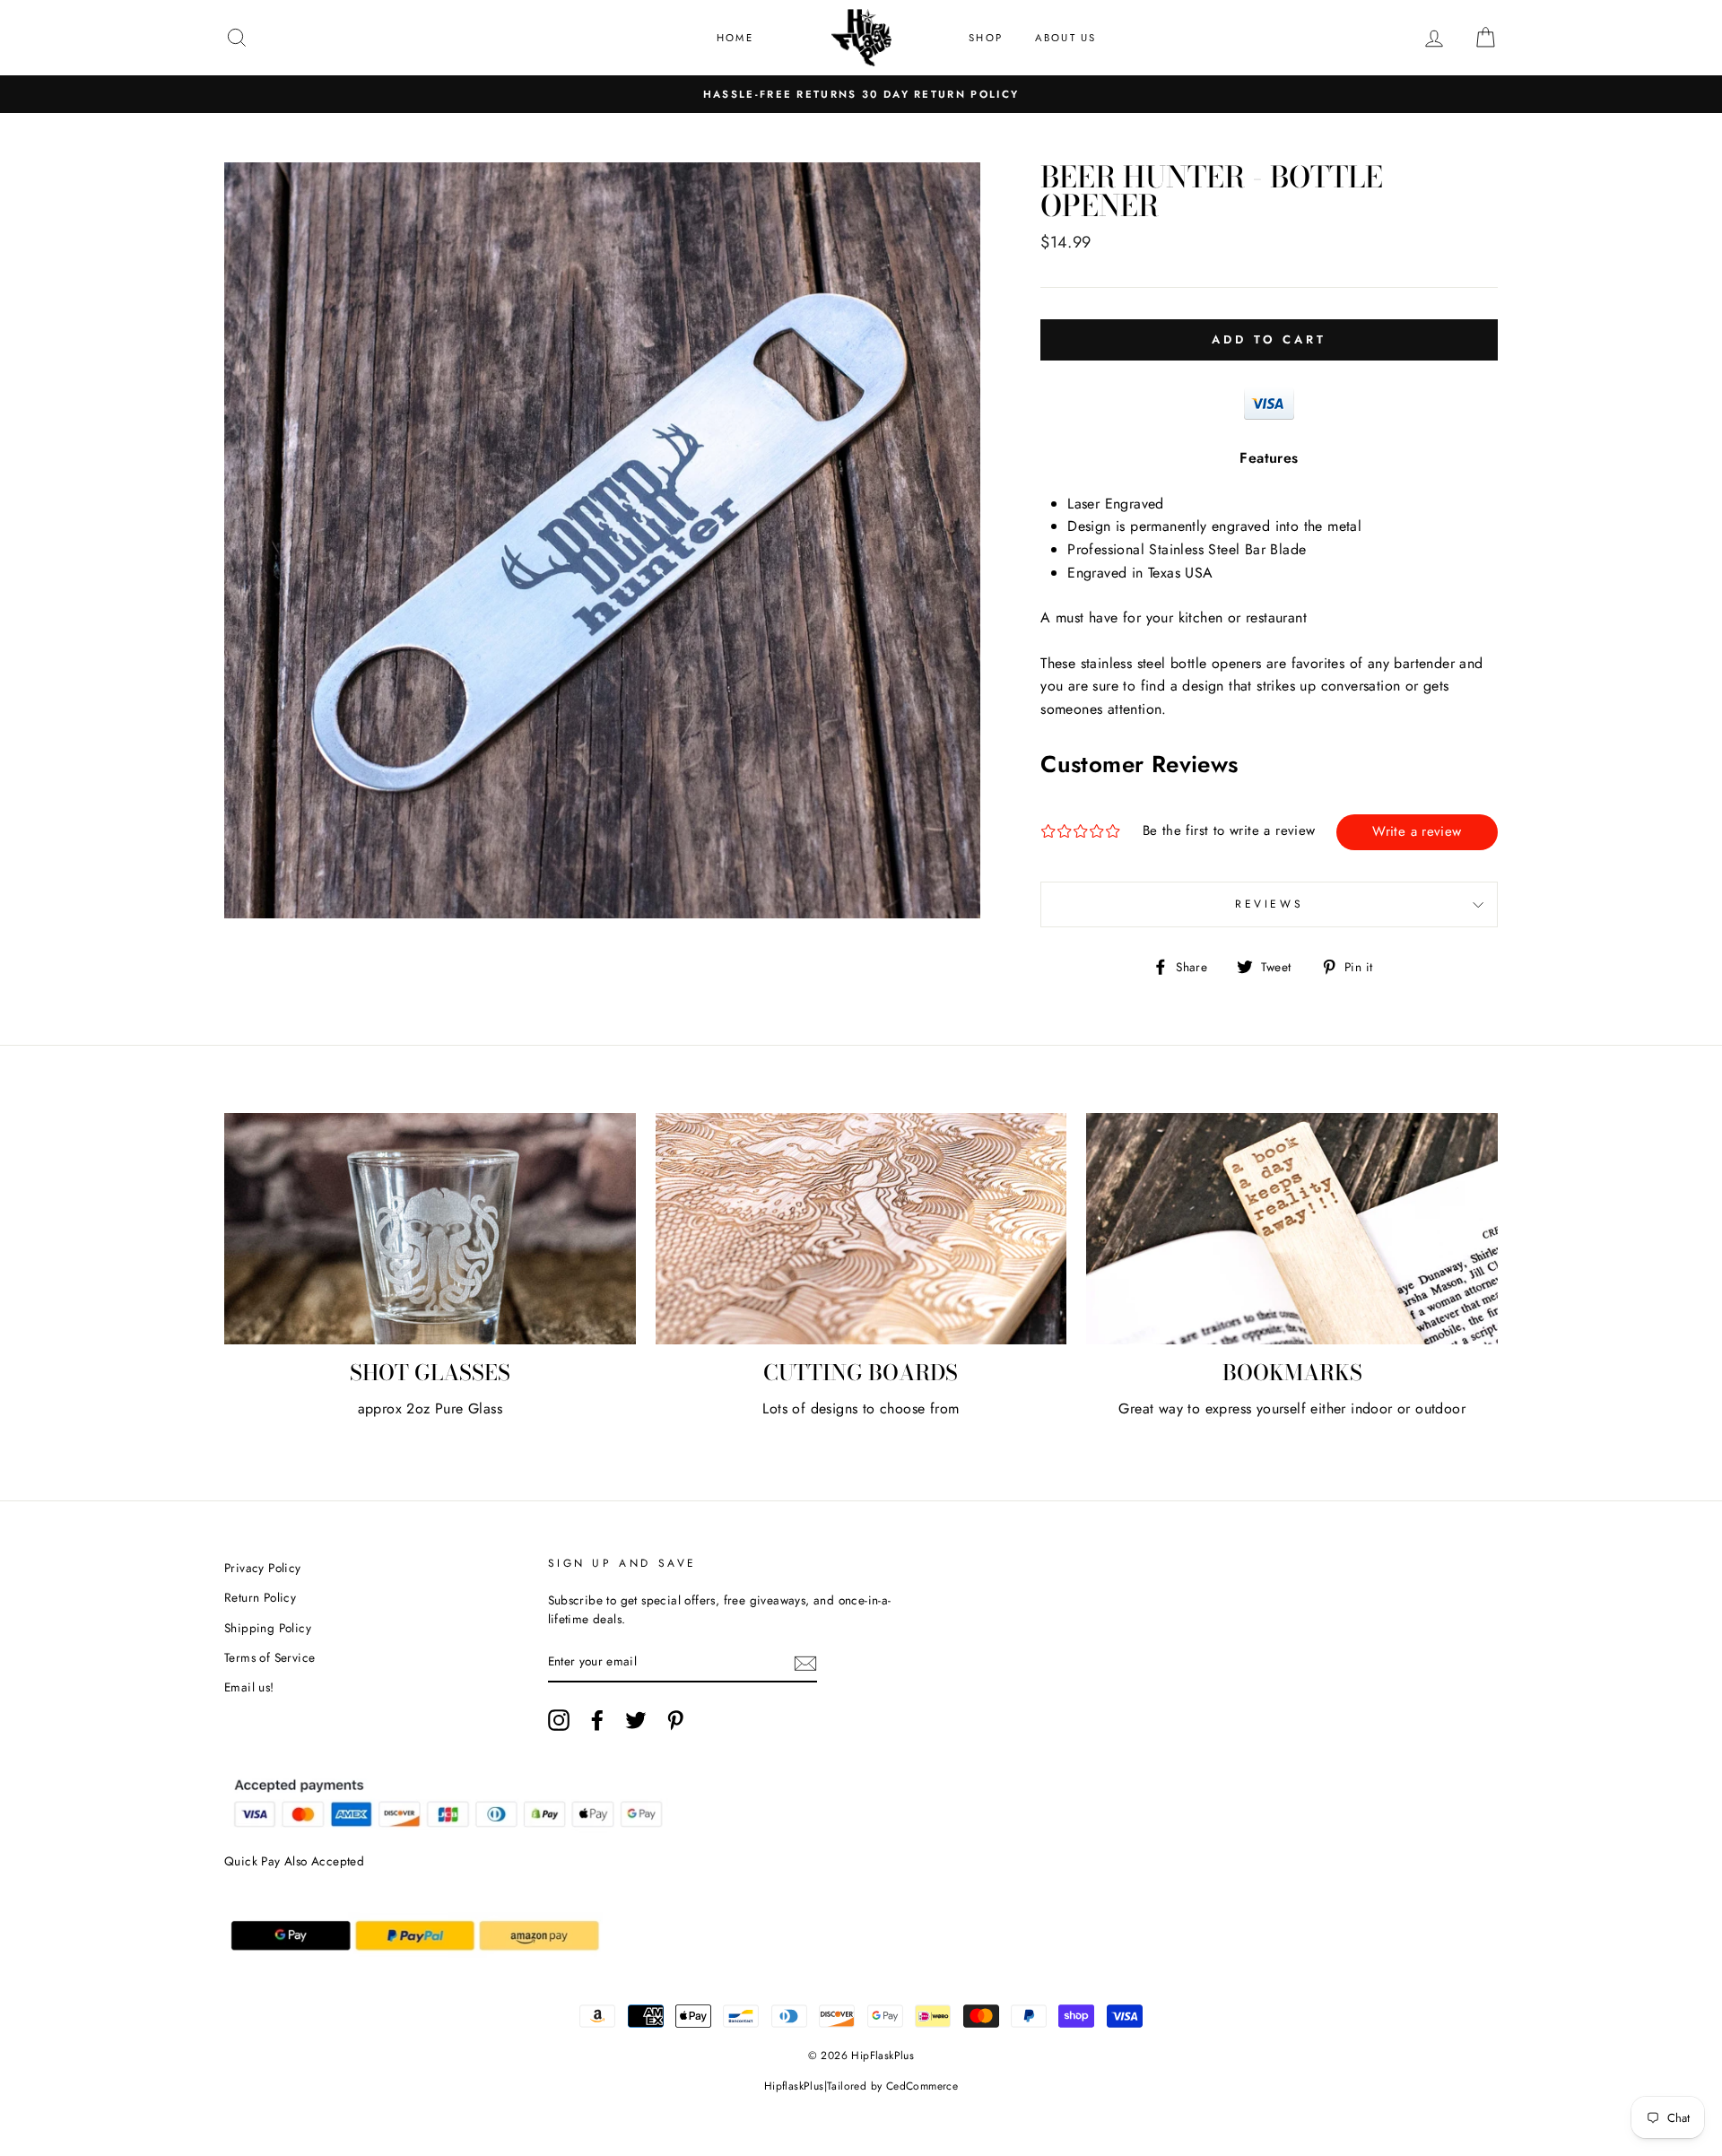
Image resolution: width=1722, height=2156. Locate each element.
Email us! (249, 1687)
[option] (861, 94)
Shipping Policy (268, 1628)
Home (735, 38)
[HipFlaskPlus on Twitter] (636, 1720)
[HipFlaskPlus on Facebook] (597, 1720)
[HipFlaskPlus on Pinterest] (675, 1720)
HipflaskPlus (794, 2086)
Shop (986, 38)
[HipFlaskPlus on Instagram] (559, 1720)
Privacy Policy (263, 1568)
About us (1066, 38)
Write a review (1417, 831)
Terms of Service (270, 1657)
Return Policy (260, 1597)
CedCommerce (922, 2086)
